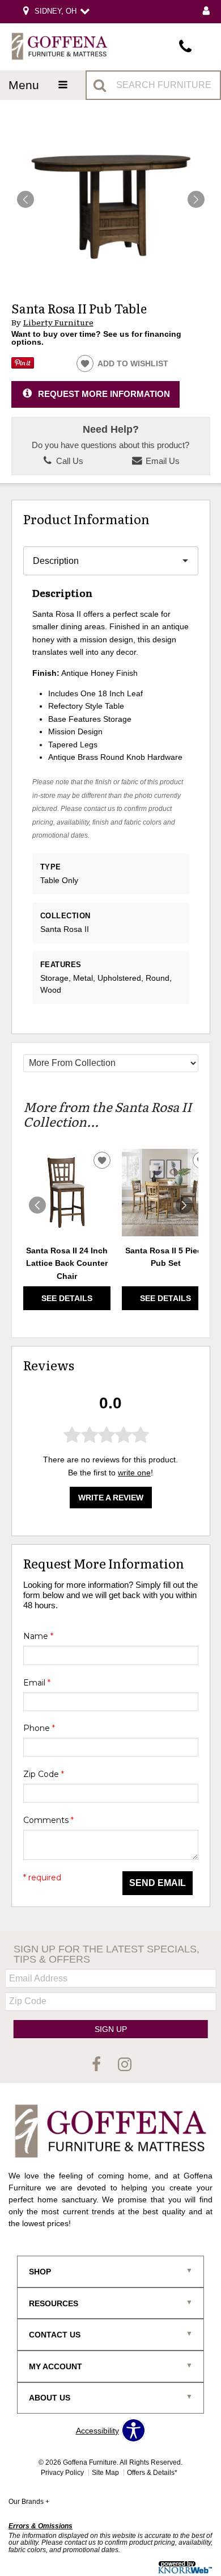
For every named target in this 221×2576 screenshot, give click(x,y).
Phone (39, 1728)
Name (38, 1636)
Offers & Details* (152, 2473)
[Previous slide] (37, 1205)
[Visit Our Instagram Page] (125, 2065)
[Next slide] (184, 1205)
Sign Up (111, 2029)
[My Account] (206, 12)
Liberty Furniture (58, 322)
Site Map (105, 2473)
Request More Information (104, 394)
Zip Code (44, 1774)
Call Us (69, 461)
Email (37, 1683)
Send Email (158, 1883)
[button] (196, 199)
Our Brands (29, 2502)
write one (134, 1473)
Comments (48, 1820)
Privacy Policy (62, 2473)
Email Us (161, 461)
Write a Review (111, 1498)
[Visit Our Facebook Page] (97, 2065)
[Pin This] (23, 366)
